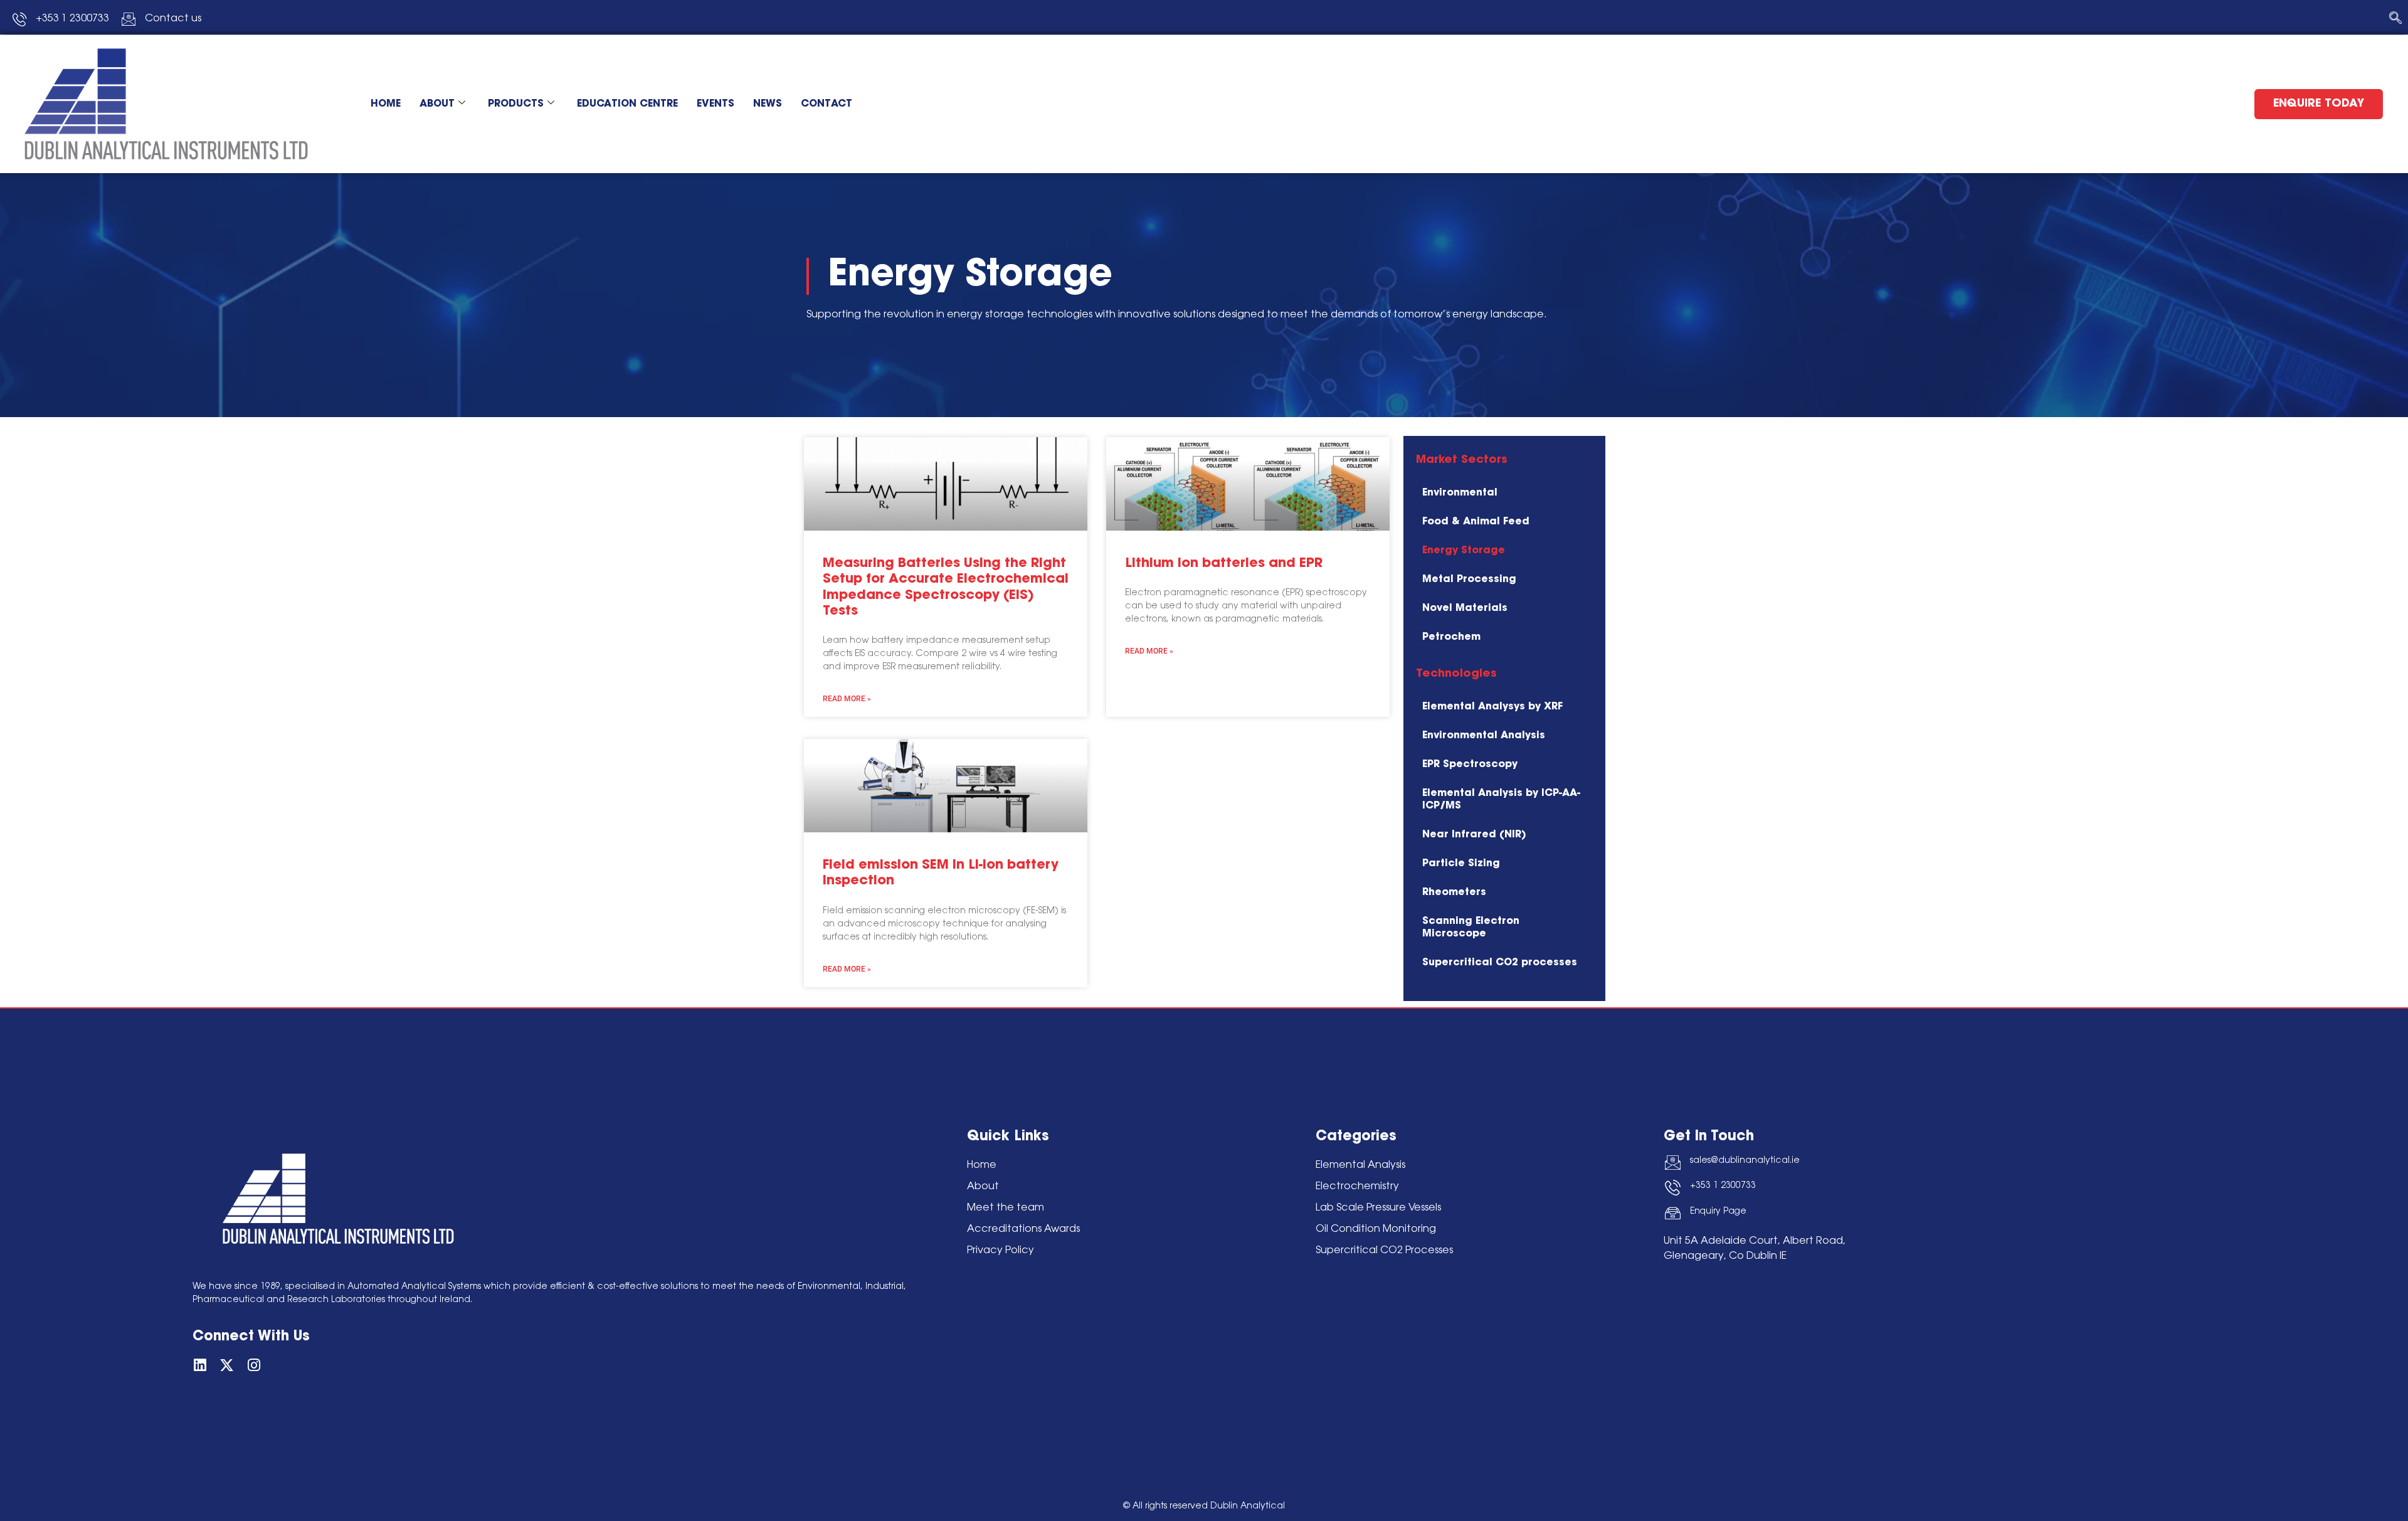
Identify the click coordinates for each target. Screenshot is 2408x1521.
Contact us (173, 19)
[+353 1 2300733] (1673, 1188)
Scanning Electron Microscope (1471, 928)
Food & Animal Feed (1476, 522)
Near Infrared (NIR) (1474, 835)
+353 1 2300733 (1723, 1186)
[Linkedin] (200, 1365)
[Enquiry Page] (1673, 1213)
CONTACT (826, 104)
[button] (2395, 19)
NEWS (768, 104)
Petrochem (1451, 637)
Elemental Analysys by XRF (1492, 707)
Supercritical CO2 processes (1500, 963)
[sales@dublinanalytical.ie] (1673, 1163)
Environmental (1460, 493)
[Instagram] (254, 1365)
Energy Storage (1464, 551)
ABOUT (437, 104)
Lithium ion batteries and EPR (1224, 564)
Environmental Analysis (1484, 736)
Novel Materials (1465, 608)
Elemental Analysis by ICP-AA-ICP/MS (1501, 800)
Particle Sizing (1461, 864)
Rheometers (1454, 893)
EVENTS (716, 104)
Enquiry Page (1718, 1212)
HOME (386, 104)
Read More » (847, 699)
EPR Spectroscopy (1470, 765)
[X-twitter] (227, 1365)
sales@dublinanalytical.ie (1745, 1161)
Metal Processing (1469, 580)
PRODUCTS (516, 104)
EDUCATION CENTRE (627, 104)
